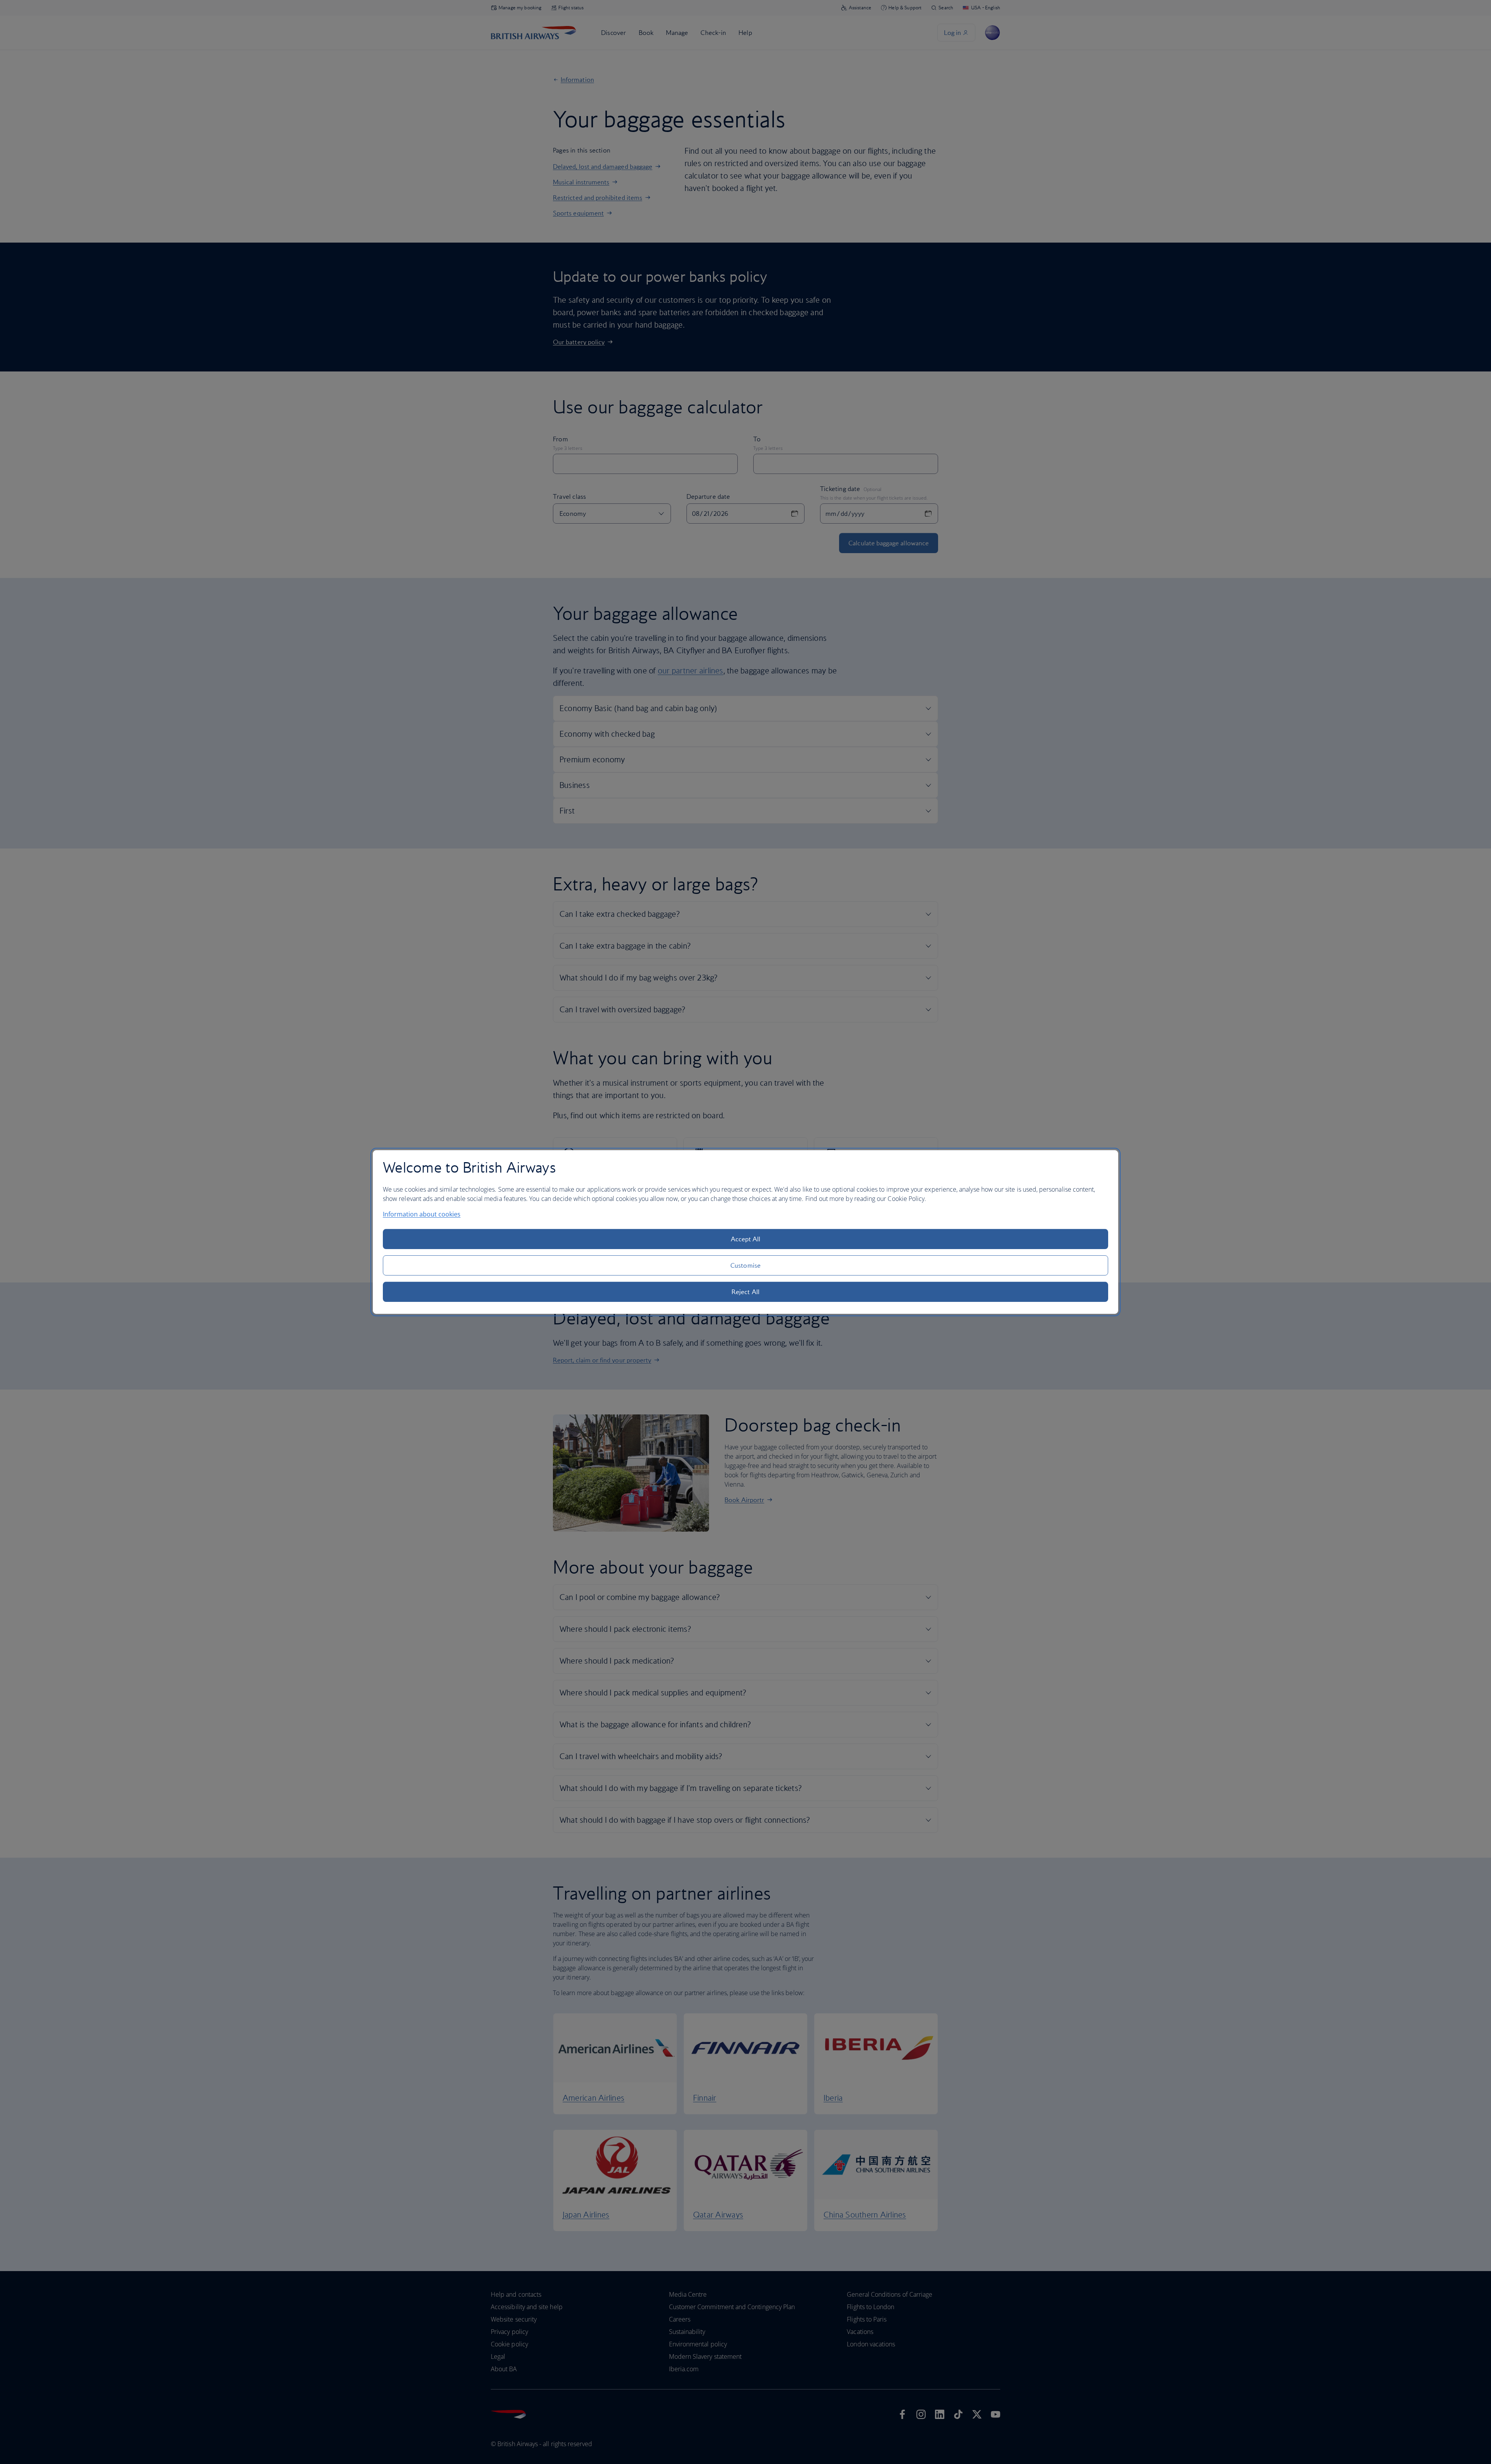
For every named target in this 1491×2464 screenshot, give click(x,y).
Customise (745, 1265)
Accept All (746, 1239)
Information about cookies (422, 1214)
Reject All (745, 1292)
